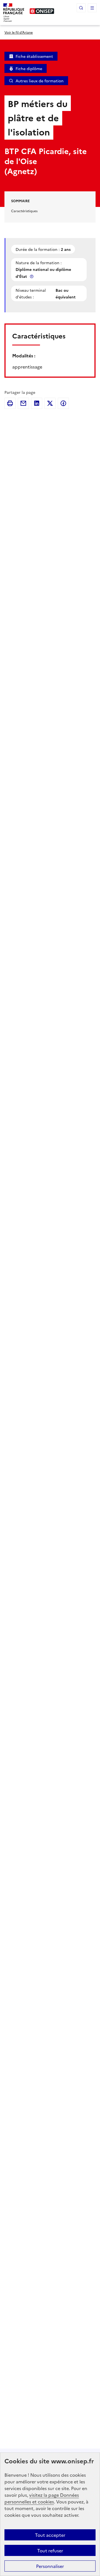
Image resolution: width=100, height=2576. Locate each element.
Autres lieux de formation (40, 81)
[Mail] (23, 403)
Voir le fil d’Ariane (19, 32)
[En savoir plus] (32, 276)
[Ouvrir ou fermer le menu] (92, 8)
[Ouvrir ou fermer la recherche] (81, 8)
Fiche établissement (34, 56)
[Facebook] (63, 403)
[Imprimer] (10, 403)
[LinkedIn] (37, 403)
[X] (50, 403)
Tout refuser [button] (50, 2550)
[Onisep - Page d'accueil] (42, 11)
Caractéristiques (24, 211)
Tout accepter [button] (50, 2535)
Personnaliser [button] (50, 2566)
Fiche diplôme (29, 68)
